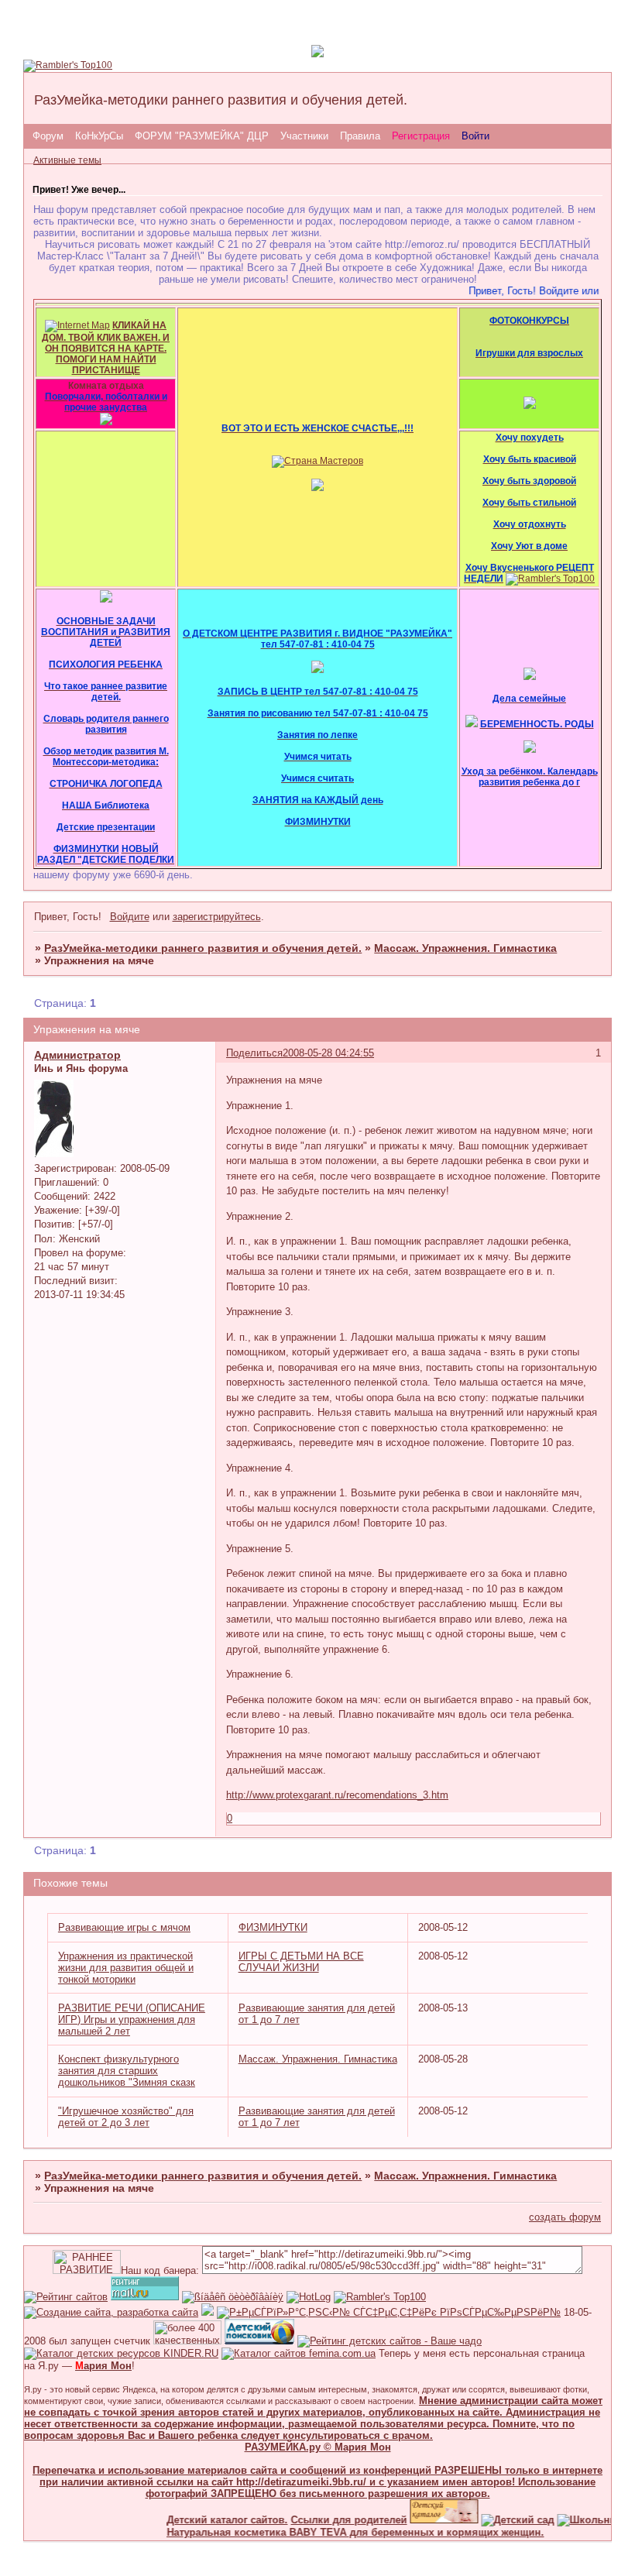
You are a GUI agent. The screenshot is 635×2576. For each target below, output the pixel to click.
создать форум (565, 2217)
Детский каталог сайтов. (210, 2520)
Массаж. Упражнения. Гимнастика (465, 948)
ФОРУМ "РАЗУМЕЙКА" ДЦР (202, 136)
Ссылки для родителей (331, 2520)
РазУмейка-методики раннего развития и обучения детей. (203, 948)
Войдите (130, 917)
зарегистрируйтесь (217, 917)
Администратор (77, 1055)
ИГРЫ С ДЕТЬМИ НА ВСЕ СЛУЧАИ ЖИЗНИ (301, 1962)
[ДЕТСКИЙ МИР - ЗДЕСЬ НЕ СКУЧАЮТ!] (208, 2312)
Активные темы (67, 160)
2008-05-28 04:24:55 (328, 1053)
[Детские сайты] (427, 2520)
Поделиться (254, 1053)
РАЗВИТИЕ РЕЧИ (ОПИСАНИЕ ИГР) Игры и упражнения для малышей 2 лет (132, 2020)
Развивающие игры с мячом (124, 1927)
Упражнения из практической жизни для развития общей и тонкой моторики (126, 1968)
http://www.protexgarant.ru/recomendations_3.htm (337, 1795)
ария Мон (103, 2366)
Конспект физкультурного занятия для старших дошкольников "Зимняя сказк (127, 2071)
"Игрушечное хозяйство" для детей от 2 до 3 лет (126, 2117)
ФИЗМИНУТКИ (273, 1927)
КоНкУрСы (99, 136)
